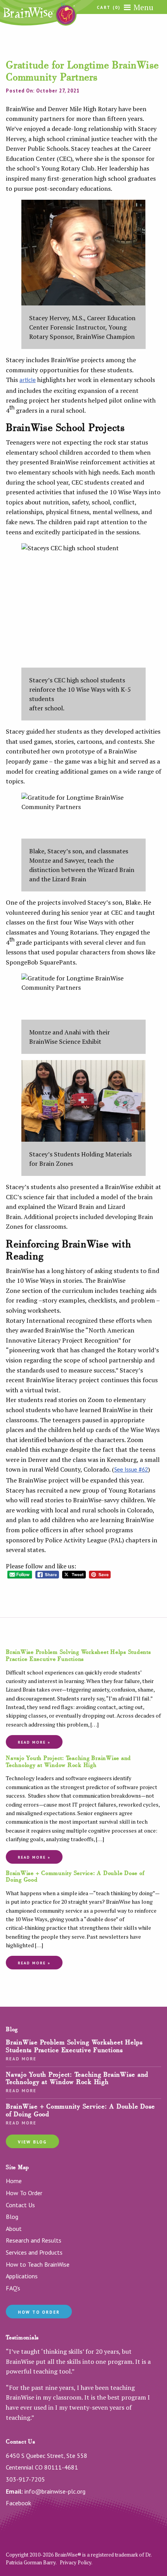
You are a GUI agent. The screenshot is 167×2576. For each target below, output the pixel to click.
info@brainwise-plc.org (55, 2491)
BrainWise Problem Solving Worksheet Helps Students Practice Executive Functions (78, 1655)
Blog (12, 2217)
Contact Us (20, 2205)
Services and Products (34, 2252)
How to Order (39, 2312)
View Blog (32, 2142)
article (28, 380)
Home (14, 2181)
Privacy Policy (76, 2562)
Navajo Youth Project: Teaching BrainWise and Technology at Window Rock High (68, 1762)
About (14, 2229)
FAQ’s (13, 2288)
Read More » (34, 1742)
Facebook (18, 2503)
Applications (22, 2276)
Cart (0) (109, 8)
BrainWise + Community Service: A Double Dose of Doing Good (75, 1877)
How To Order (24, 2193)
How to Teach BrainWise (38, 2264)
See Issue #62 (131, 1470)
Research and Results (34, 2240)
